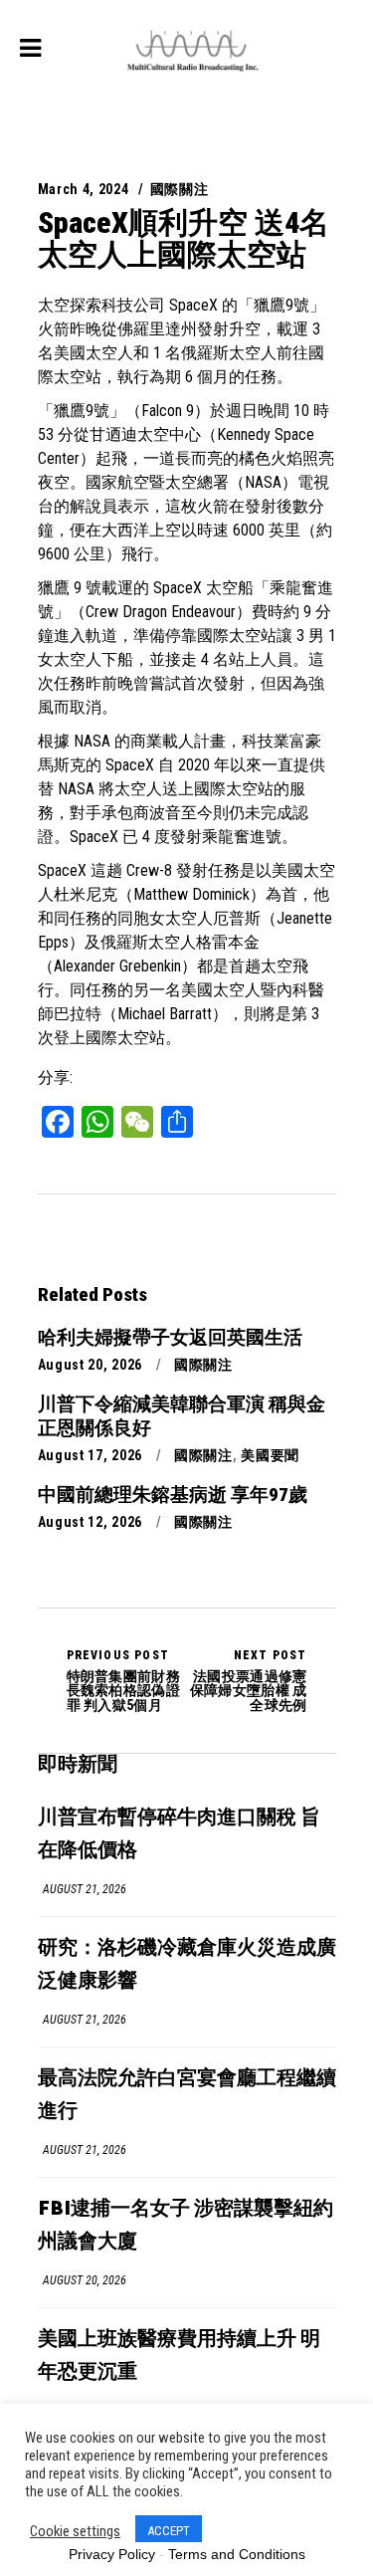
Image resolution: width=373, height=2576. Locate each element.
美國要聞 (270, 1455)
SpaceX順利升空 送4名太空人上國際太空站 (184, 238)
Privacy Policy (112, 2554)
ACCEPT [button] (169, 2531)
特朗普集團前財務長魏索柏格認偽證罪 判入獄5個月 (123, 1680)
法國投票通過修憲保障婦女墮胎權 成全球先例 (249, 1680)
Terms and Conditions (237, 2554)
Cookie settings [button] (75, 2531)
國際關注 (180, 189)
